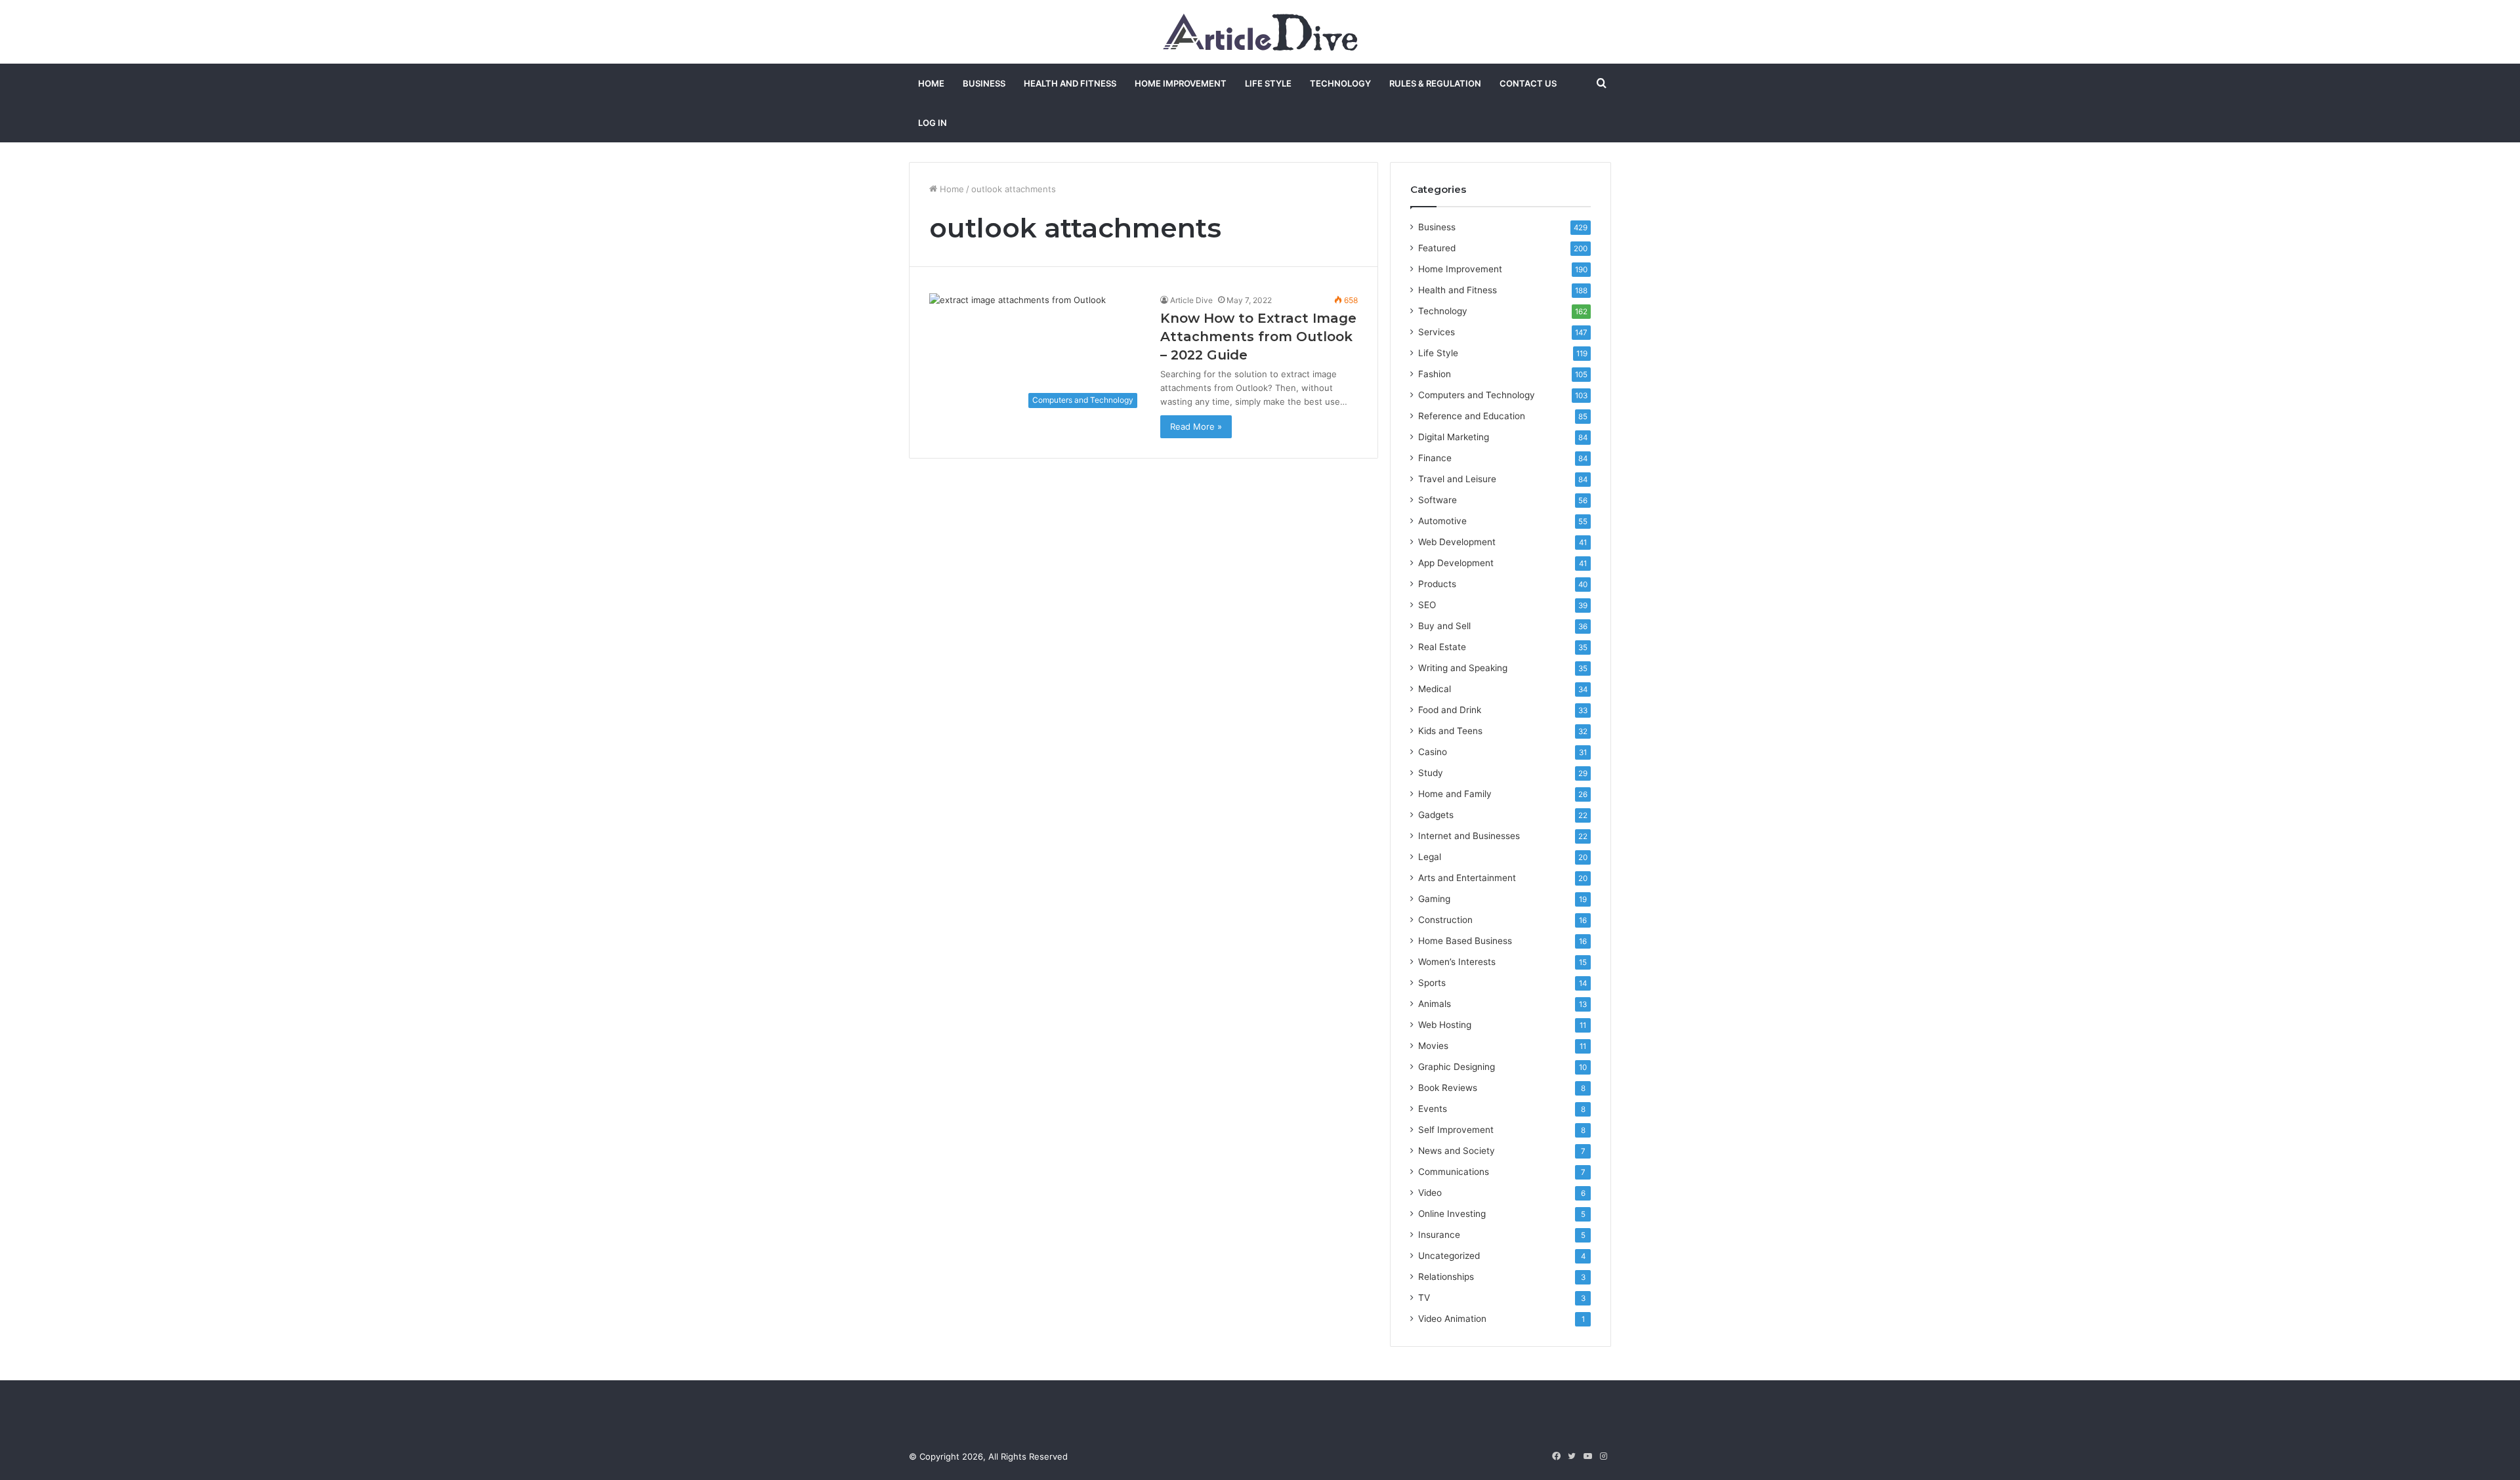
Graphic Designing (1457, 1067)
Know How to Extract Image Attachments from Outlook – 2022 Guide (1258, 337)
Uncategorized (1449, 1256)
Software (1438, 500)
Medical (1435, 689)
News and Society (1457, 1151)
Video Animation (1452, 1319)
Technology (1340, 83)
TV (1424, 1298)
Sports (1432, 983)
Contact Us (1528, 83)
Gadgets (1436, 815)
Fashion (1435, 374)
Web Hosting (1445, 1025)
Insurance (1439, 1235)
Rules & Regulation (1435, 83)
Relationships (1446, 1277)
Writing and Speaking (1463, 668)
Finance (1435, 458)
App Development (1456, 563)
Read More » (1196, 426)
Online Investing (1452, 1214)
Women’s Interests (1457, 962)
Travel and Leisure (1457, 479)
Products (1437, 584)
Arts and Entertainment (1467, 878)
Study (1431, 773)
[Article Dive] (1260, 32)
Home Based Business (1465, 941)
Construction (1445, 920)
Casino (1433, 752)
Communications (1454, 1172)
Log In (933, 123)
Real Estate (1442, 647)
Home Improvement (1181, 83)
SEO (1427, 605)
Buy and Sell (1444, 626)
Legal (1430, 857)
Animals (1435, 1004)
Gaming (1434, 899)
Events (1433, 1109)
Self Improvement (1456, 1130)
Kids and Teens (1450, 731)
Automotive (1442, 521)
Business (984, 83)
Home (931, 83)
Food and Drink (1450, 710)
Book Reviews (1448, 1088)
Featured (1437, 248)
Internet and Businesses (1469, 836)
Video (1430, 1193)
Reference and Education (1472, 416)
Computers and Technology (1477, 395)
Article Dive (1191, 300)
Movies (1433, 1046)
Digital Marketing (1454, 437)
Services (1437, 332)
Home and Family (1455, 794)
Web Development (1457, 542)
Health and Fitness (1070, 83)
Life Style (1268, 83)
